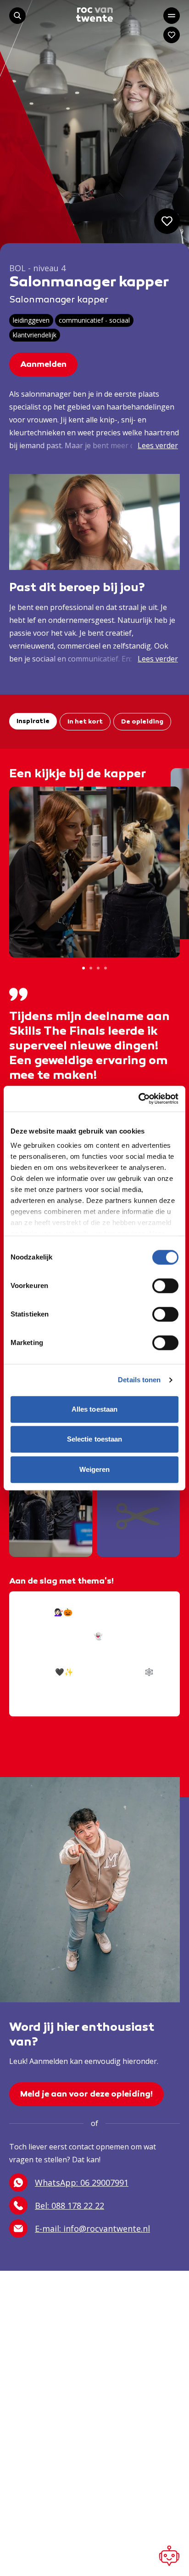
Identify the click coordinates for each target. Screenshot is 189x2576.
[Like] (167, 221)
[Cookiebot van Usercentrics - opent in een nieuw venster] (138, 1099)
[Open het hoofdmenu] (172, 16)
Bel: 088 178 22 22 (69, 2206)
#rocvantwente (37, 1696)
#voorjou (82, 1696)
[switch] (165, 1286)
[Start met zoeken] (17, 16)
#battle (134, 1684)
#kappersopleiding (44, 1684)
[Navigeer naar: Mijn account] (172, 35)
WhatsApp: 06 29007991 (82, 2183)
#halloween (99, 1684)
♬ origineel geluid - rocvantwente (69, 1708)
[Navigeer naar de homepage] (94, 14)
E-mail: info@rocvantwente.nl (92, 2228)
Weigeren (95, 1469)
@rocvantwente (38, 1600)
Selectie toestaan (95, 1439)
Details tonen (139, 1380)
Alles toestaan (94, 1409)
